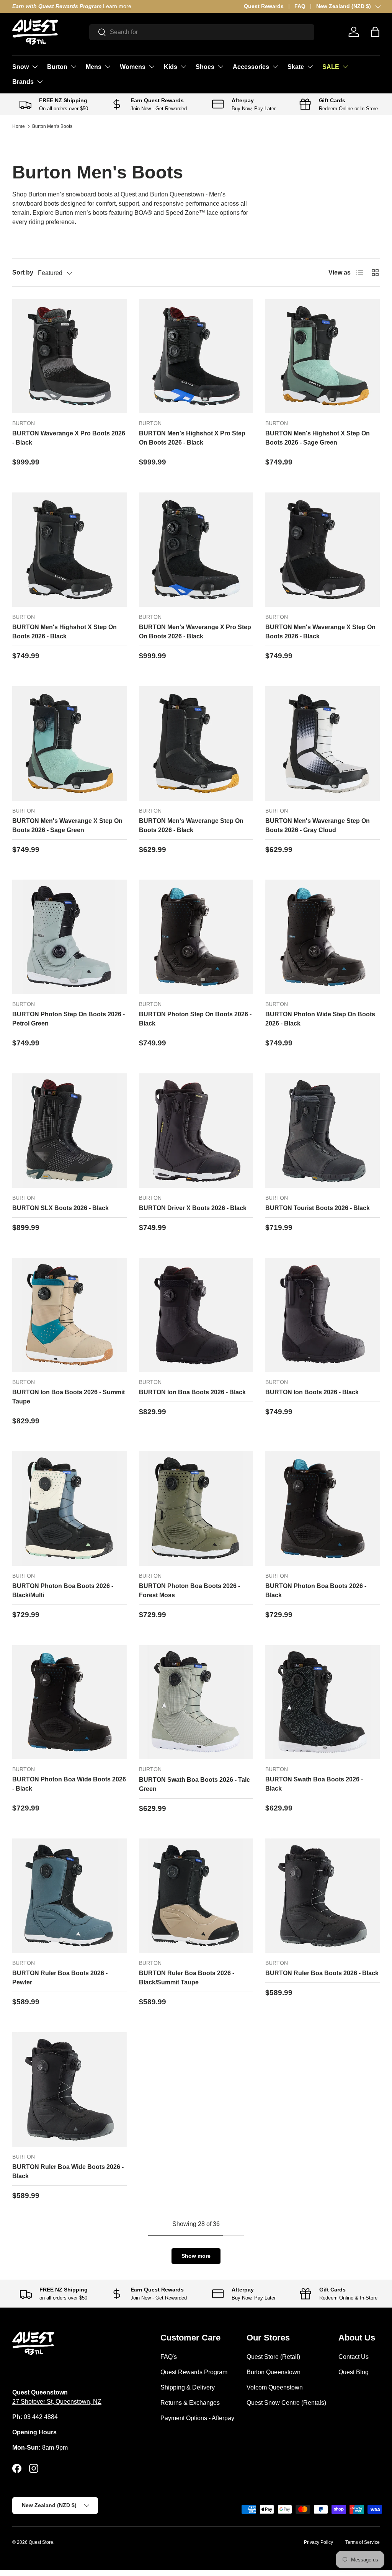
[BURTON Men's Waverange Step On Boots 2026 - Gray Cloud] (323, 743)
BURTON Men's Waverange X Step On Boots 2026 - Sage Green (67, 825)
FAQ (300, 6)
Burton (57, 67)
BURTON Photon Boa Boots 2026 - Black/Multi (63, 1591)
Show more (196, 2256)
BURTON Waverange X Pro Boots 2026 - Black (69, 438)
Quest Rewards (264, 6)
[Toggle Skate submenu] (310, 67)
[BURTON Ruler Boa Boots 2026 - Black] (323, 1896)
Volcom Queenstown (275, 2387)
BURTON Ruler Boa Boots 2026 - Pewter (60, 1978)
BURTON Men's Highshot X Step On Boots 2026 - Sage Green (318, 438)
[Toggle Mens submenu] (108, 67)
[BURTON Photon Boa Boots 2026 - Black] (323, 1509)
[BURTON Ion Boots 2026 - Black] (323, 1315)
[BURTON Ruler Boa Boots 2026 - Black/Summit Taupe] (196, 1896)
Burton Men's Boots (52, 126)
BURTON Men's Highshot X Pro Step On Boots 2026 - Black (192, 438)
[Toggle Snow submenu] (35, 67)
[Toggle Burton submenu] (73, 67)
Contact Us (354, 2357)
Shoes (205, 67)
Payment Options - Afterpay (197, 2418)
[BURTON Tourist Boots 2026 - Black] (323, 1131)
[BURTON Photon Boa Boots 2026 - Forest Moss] (196, 1509)
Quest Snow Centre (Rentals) (286, 2403)
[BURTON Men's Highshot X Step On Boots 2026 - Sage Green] (323, 356)
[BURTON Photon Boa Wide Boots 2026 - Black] (69, 1702)
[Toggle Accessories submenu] (275, 67)
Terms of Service (363, 2542)
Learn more (113, 6)
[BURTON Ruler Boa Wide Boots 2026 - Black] (69, 2089)
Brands (23, 82)
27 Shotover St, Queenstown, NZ (57, 2402)
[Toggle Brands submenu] (40, 82)
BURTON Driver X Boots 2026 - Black (193, 1208)
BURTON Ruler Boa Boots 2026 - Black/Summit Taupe (187, 1978)
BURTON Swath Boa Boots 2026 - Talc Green (194, 1784)
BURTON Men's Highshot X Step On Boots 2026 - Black (65, 632)
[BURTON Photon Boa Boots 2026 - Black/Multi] (69, 1509)
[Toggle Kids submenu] (183, 67)
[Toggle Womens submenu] (152, 67)
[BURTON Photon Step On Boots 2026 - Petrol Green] (69, 937)
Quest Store (41, 2542)
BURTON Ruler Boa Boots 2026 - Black (322, 1973)
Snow (20, 67)
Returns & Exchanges (190, 2403)
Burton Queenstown (274, 2372)
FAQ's (169, 2357)
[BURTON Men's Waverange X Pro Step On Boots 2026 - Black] (196, 550)
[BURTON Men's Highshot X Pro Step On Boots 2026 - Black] (196, 356)
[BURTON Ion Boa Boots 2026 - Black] (196, 1315)
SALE (331, 67)
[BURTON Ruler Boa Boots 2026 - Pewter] (69, 1896)
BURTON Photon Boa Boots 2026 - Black (316, 1591)
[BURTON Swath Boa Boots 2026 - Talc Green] (196, 1702)
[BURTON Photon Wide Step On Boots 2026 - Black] (323, 937)
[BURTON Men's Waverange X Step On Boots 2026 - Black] (323, 550)
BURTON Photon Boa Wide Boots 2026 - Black (69, 1784)
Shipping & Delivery (188, 2387)
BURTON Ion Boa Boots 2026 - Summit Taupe (69, 1397)
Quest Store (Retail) (273, 2357)
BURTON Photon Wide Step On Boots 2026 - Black (320, 1019)
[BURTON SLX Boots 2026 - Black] (69, 1131)
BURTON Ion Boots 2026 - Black (312, 1392)
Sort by (23, 272)
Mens (94, 67)
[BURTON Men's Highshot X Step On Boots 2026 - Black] (69, 550)
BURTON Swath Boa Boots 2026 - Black (314, 1784)
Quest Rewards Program (194, 2372)
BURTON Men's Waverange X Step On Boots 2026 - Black (320, 632)
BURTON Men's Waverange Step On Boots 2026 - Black (191, 825)
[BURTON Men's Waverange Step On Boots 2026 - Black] (196, 743)
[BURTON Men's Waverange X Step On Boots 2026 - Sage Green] (69, 743)
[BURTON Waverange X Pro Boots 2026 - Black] (69, 356)
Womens (133, 67)
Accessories (251, 67)
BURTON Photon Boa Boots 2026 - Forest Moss (189, 1591)
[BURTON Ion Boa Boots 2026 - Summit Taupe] (69, 1315)
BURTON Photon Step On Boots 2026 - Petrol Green (69, 1019)
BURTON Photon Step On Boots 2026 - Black (195, 1019)
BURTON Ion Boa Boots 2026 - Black (192, 1392)
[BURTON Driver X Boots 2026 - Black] (196, 1131)
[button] (375, 32)
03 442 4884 (41, 2417)
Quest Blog (354, 2372)
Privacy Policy (318, 2542)
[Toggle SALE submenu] (345, 67)
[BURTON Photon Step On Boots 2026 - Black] (196, 937)
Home (19, 126)
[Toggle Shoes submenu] (220, 67)
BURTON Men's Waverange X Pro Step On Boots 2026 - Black (195, 632)
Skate (296, 67)
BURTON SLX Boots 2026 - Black (60, 1208)
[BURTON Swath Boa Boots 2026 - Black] (323, 1702)
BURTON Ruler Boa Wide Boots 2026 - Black (68, 2171)
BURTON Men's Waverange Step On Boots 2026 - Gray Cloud (318, 825)
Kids (171, 67)
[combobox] (202, 32)
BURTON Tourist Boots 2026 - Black (318, 1208)
